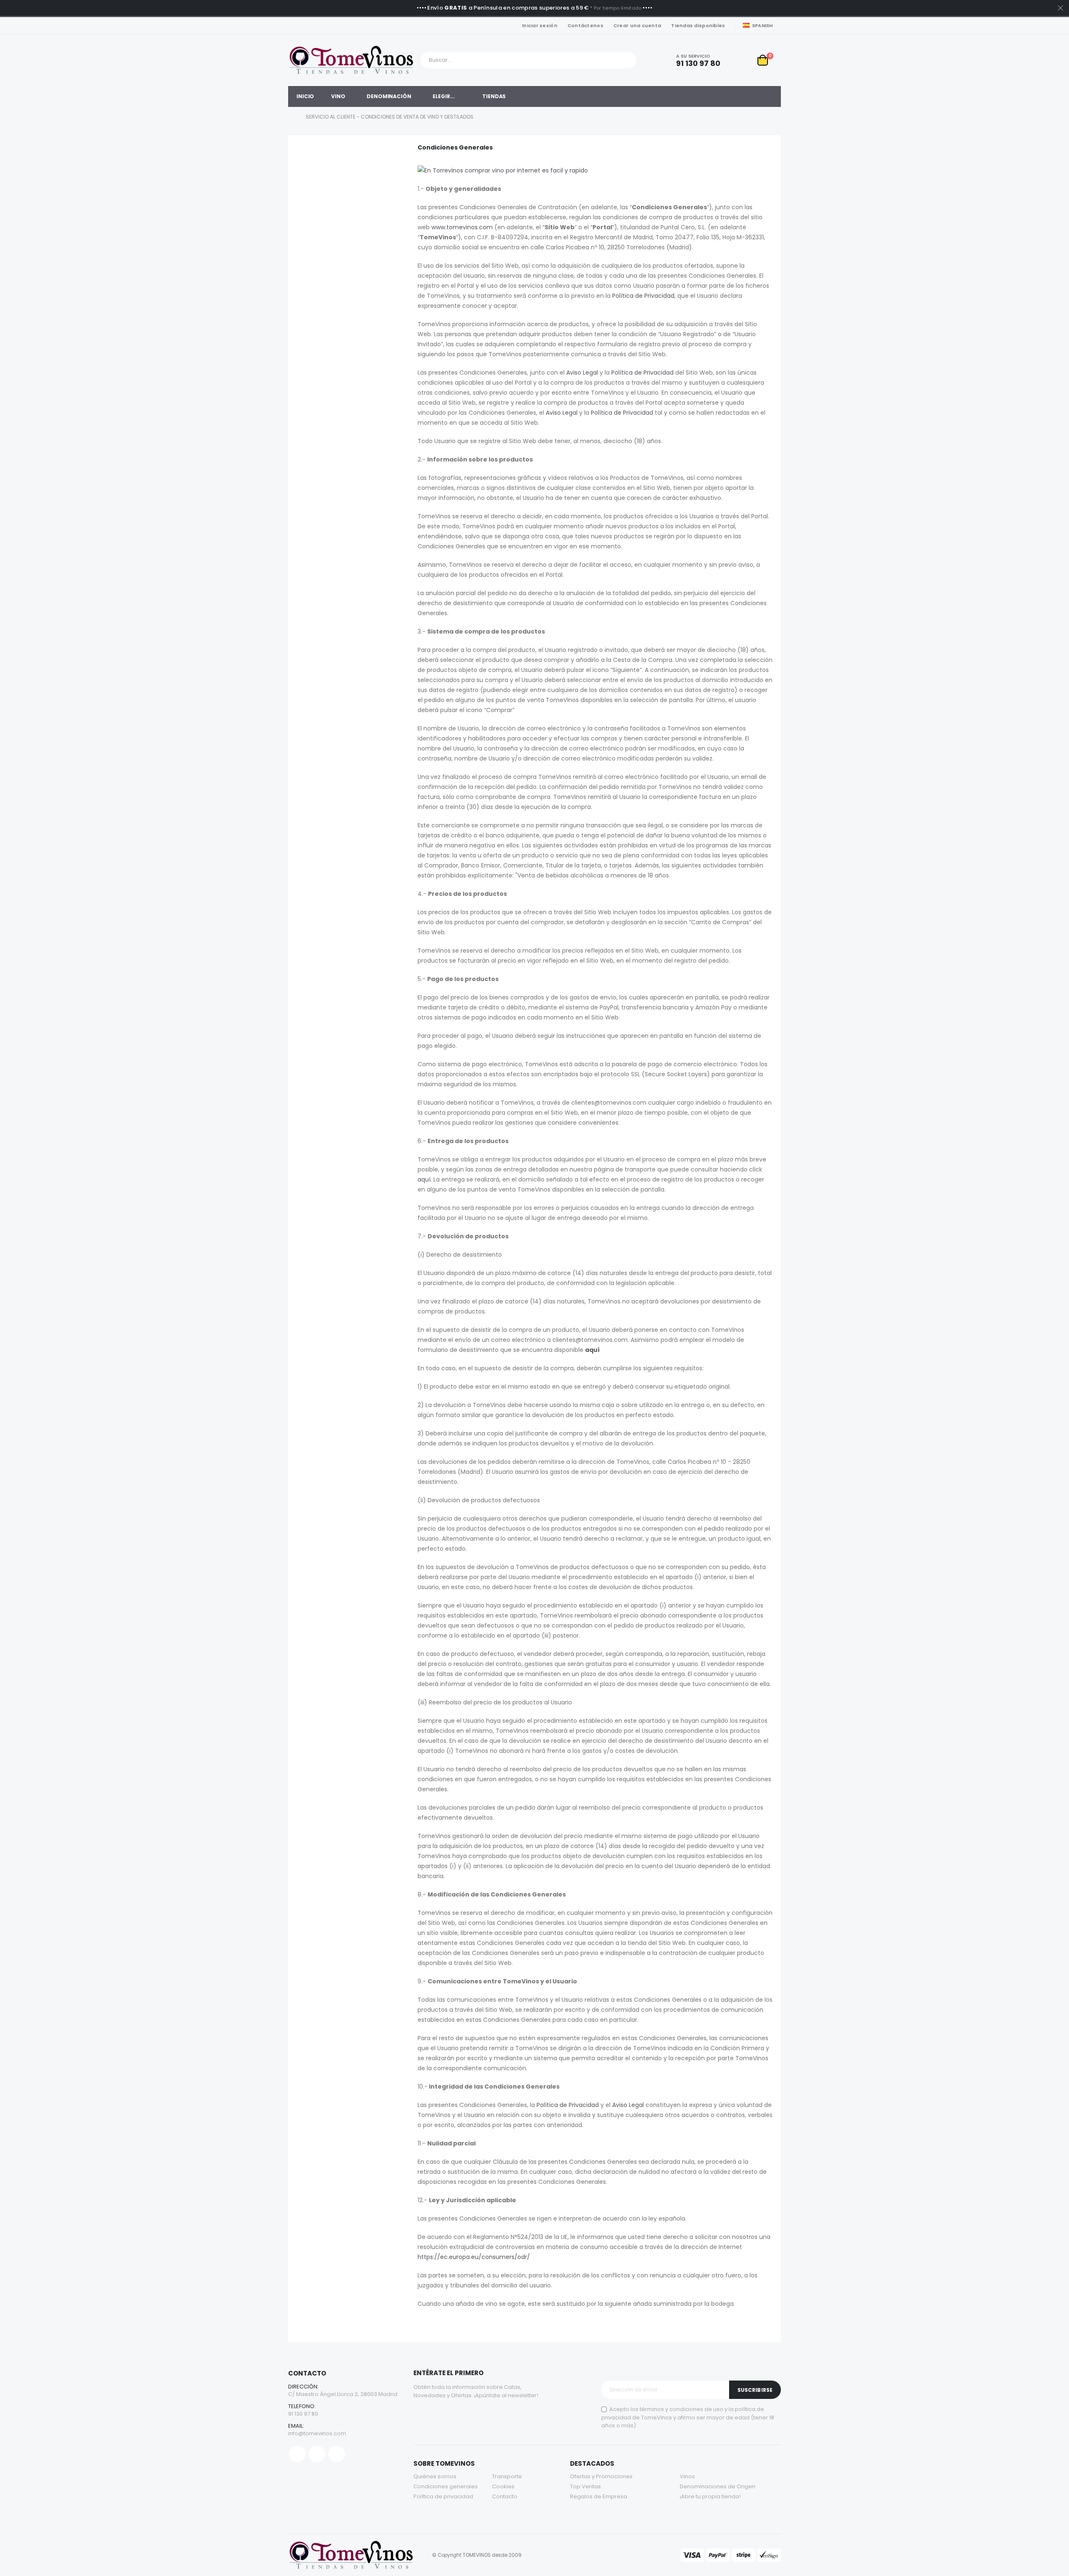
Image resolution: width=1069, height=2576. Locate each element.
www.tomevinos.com (462, 227)
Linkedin (337, 2454)
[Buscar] (628, 60)
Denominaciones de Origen (718, 2486)
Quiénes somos (435, 2476)
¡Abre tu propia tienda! (710, 2496)
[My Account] (742, 60)
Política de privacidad (443, 2496)
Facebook (297, 2454)
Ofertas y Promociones (601, 2476)
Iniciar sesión (540, 25)
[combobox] (528, 60)
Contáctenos (585, 25)
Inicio (291, 117)
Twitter (317, 2454)
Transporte (507, 2476)
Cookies (503, 2486)
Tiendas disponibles (698, 25)
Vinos (687, 2476)
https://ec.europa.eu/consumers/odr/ (474, 2257)
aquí (424, 1179)
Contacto (505, 2496)
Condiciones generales (446, 2486)
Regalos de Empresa (599, 2496)
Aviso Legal (582, 373)
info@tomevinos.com (317, 2433)
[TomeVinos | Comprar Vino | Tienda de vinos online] (351, 60)
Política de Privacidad (643, 296)
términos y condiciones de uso (681, 2409)
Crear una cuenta (637, 25)
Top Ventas (585, 2486)
